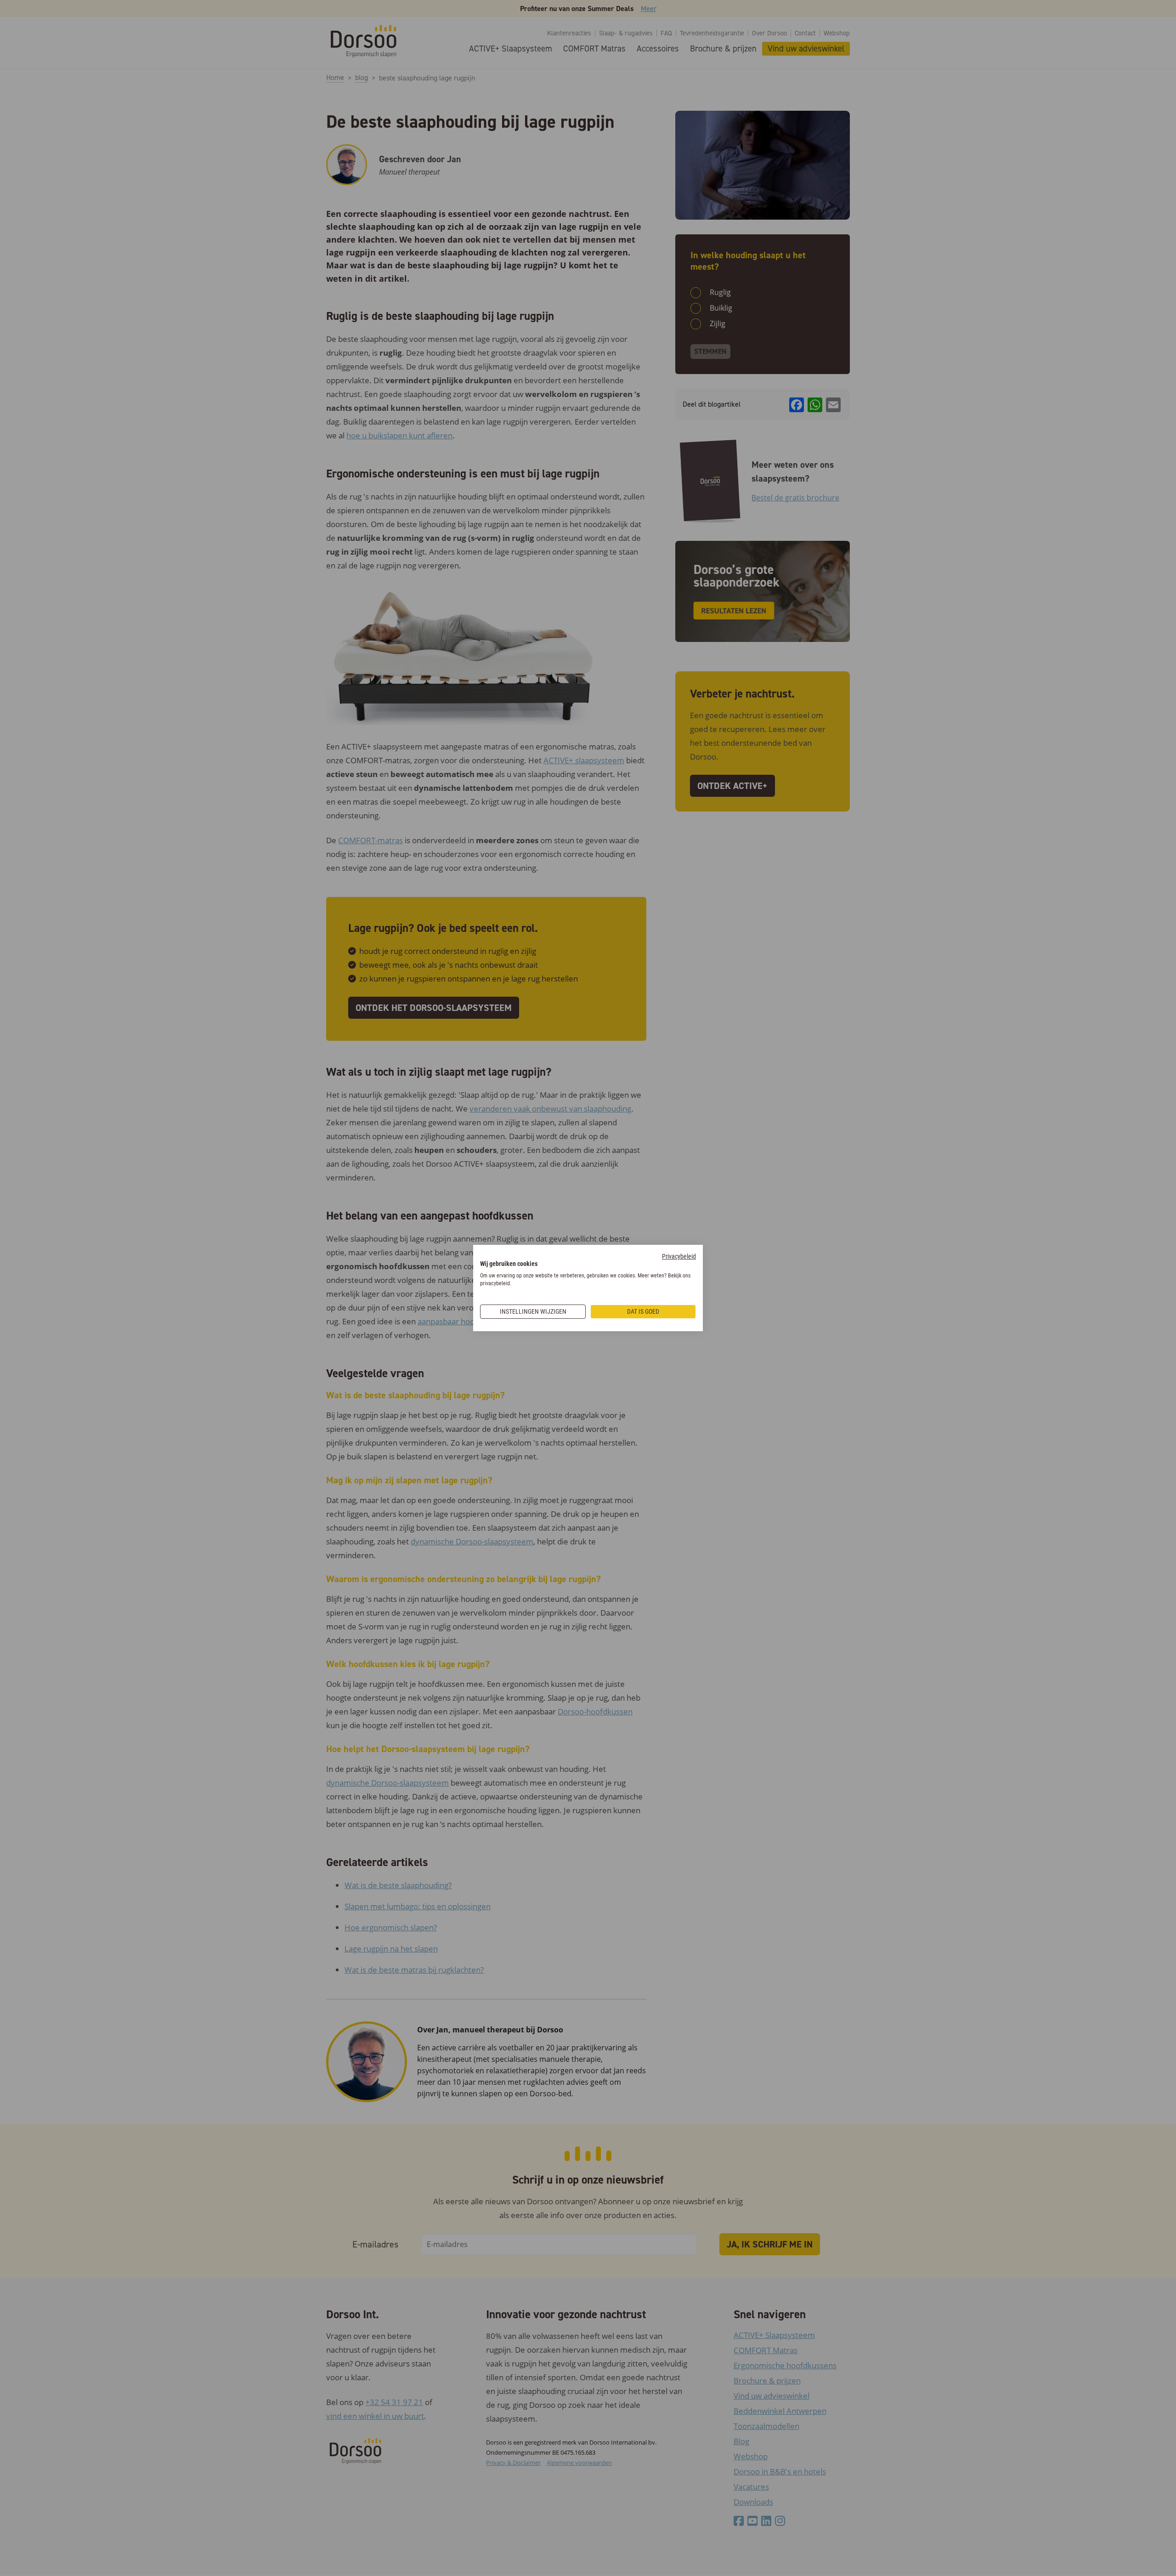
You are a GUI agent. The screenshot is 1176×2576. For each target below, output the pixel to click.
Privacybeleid (679, 1256)
